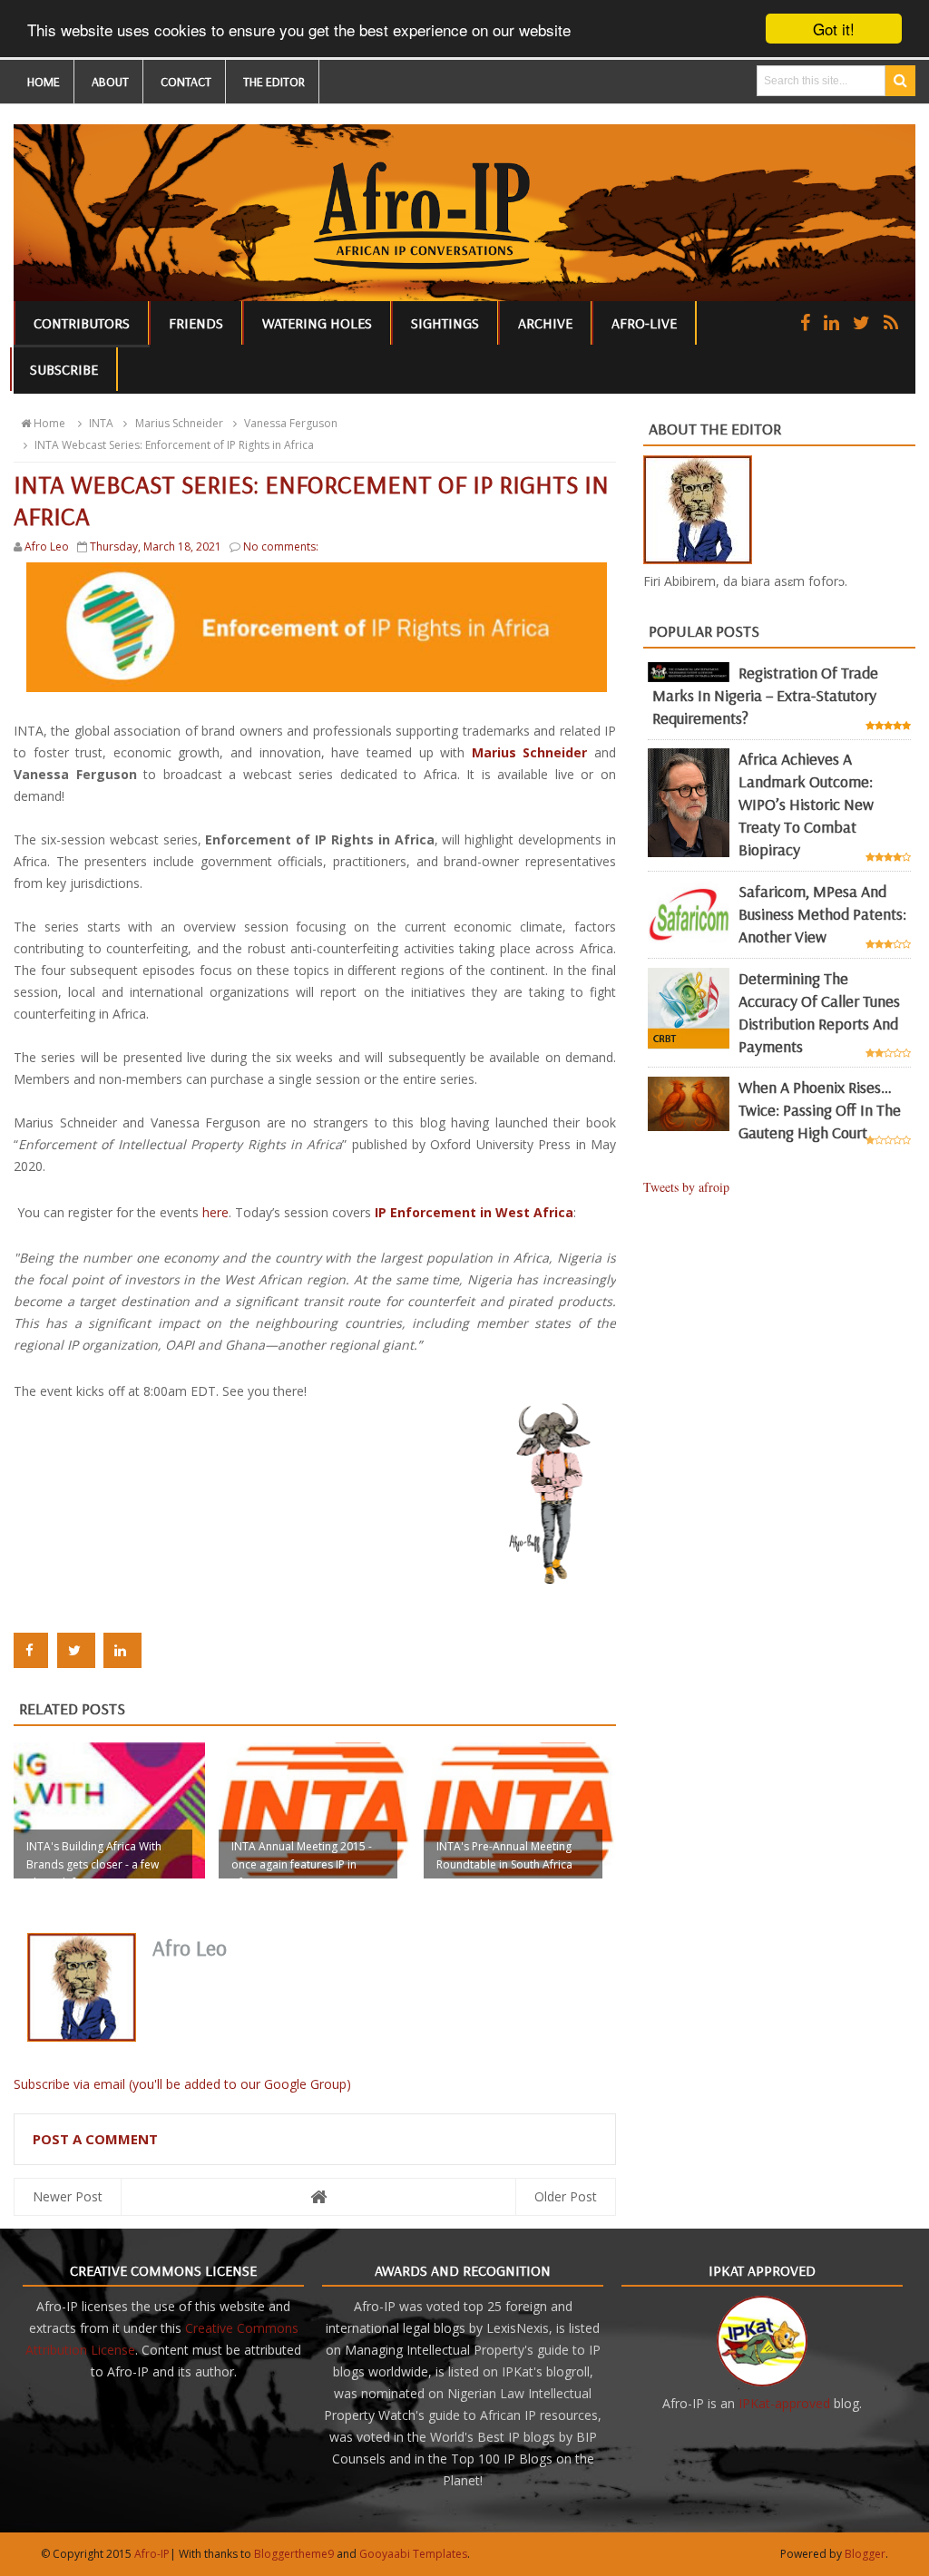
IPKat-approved (784, 2403)
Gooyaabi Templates (413, 2554)
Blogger (865, 2554)
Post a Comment (95, 2139)
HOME (44, 82)
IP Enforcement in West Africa (474, 1212)
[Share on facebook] (31, 1650)
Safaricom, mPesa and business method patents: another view (822, 914)
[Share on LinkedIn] (122, 1650)
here (215, 1212)
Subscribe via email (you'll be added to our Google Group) (182, 2084)
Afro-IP (152, 2554)
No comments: (281, 546)
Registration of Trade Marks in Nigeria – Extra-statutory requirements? (765, 695)
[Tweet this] (76, 1650)
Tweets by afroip (686, 1187)
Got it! (834, 29)
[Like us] (805, 322)
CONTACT (186, 82)
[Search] (900, 81)
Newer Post (68, 2196)
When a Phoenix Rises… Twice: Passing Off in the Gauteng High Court (820, 1110)
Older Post (566, 2196)
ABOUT (110, 82)
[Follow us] (861, 322)
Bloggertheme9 (294, 2554)
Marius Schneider (533, 752)
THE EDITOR (274, 82)
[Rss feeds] (891, 322)
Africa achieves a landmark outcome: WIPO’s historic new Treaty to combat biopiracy (806, 804)
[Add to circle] (831, 322)
